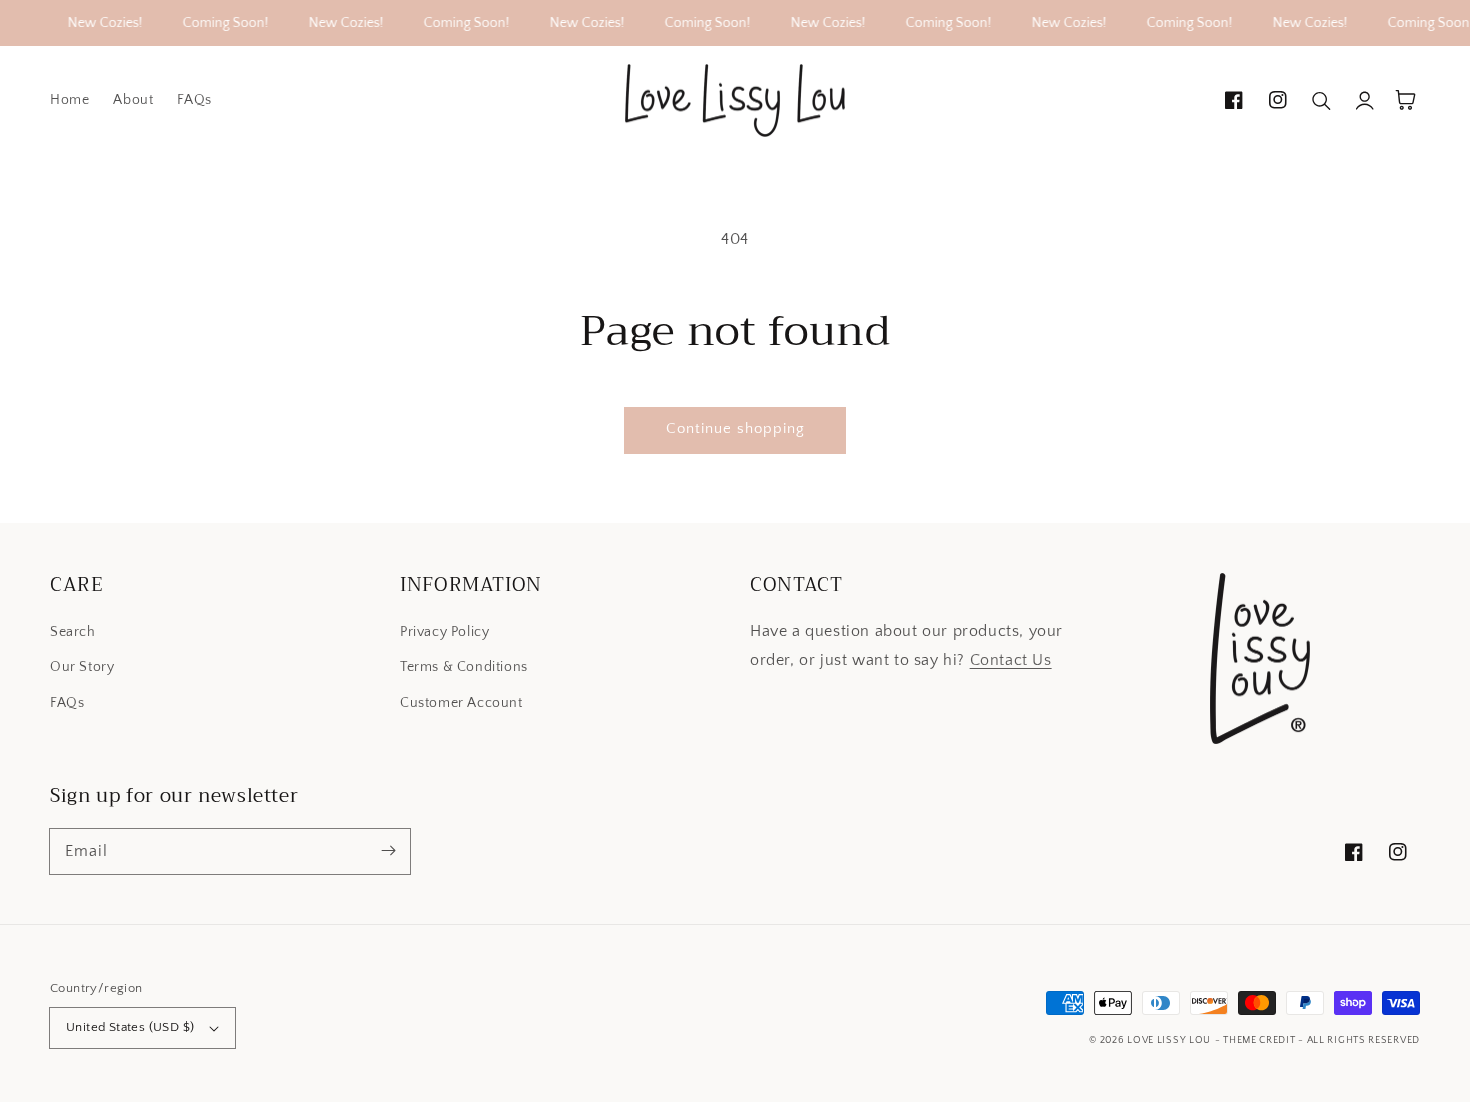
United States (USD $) (130, 1027)
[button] (1322, 100)
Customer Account (461, 703)
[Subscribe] (388, 851)
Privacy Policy (444, 632)
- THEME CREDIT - (1261, 1040)
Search (73, 632)
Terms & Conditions (464, 667)
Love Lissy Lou (1169, 1040)
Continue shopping (735, 428)
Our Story (82, 667)
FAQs (67, 703)
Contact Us (1011, 660)
